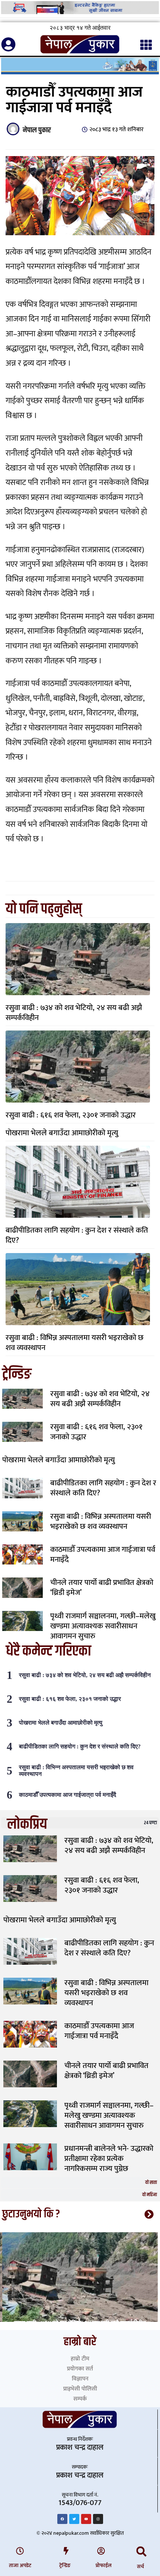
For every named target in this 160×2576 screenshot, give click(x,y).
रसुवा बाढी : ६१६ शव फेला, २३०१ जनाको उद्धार (71, 1115)
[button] (142, 2552)
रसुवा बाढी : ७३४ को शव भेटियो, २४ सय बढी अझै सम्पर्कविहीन (74, 1013)
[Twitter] (74, 2519)
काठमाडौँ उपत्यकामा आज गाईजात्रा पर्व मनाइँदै (103, 1554)
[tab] (80, 1823)
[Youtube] (86, 2519)
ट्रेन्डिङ (65, 2565)
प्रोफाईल (104, 2565)
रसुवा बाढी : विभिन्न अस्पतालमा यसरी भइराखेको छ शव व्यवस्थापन (75, 1343)
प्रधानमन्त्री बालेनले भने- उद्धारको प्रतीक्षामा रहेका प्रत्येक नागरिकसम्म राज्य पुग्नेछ (109, 2158)
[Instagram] (98, 2519)
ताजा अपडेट (20, 2565)
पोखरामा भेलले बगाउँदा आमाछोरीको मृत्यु (62, 1133)
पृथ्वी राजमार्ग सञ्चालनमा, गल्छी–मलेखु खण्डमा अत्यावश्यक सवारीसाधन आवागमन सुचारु (103, 1626)
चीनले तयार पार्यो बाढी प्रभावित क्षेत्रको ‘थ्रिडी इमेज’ (102, 1588)
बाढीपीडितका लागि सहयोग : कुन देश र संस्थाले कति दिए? (77, 1235)
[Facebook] (62, 2519)
